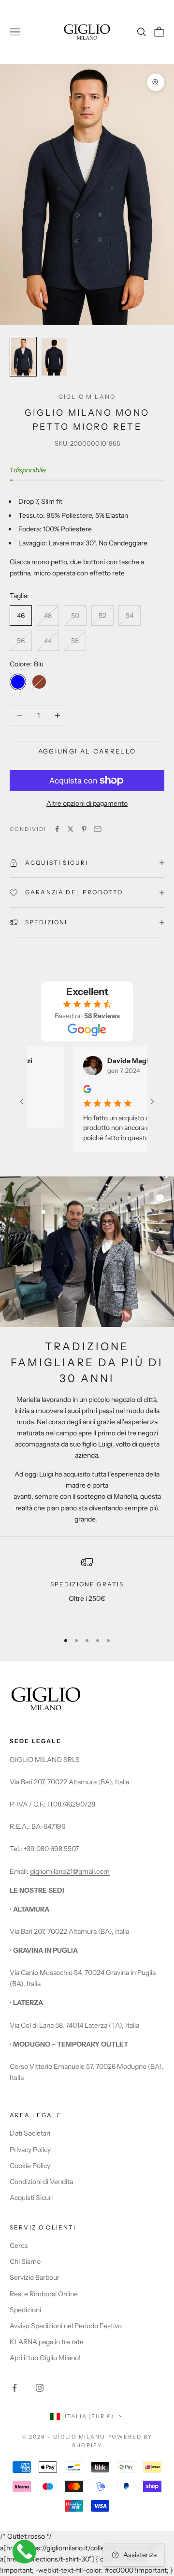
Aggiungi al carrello (87, 751)
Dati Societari (30, 2133)
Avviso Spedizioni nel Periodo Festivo (66, 2326)
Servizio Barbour (35, 2277)
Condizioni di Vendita (41, 2182)
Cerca (19, 2245)
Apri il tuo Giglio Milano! (45, 2358)
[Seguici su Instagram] (40, 2388)
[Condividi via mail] (98, 829)
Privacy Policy (30, 2150)
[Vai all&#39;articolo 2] (54, 357)
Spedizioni (25, 2310)
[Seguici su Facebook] (14, 2388)
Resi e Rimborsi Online (44, 2294)
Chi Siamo (25, 2261)
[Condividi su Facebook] (57, 829)
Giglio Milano (87, 397)
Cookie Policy (30, 2166)
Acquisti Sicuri (31, 2198)
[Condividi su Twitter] (71, 829)
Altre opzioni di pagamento (87, 803)
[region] (87, 1590)
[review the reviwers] (75, 1089)
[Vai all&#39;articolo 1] (23, 357)
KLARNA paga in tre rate (47, 2342)
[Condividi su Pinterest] (84, 829)
